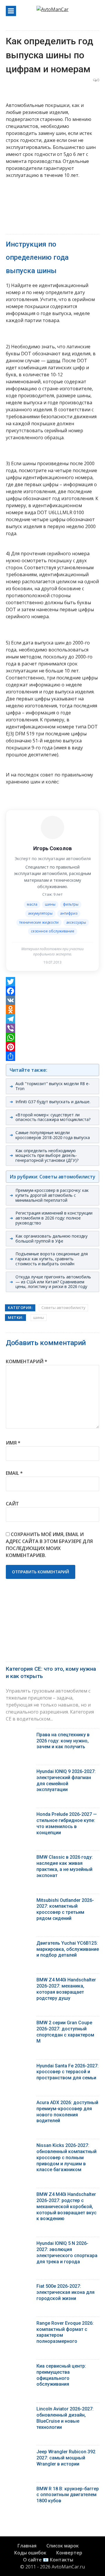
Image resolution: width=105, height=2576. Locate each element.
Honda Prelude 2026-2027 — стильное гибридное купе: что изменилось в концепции (67, 1823)
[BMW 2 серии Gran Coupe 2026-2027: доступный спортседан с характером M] (19, 2024)
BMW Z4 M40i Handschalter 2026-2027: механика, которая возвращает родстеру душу (66, 1989)
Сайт (12, 1504)
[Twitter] (52, 982)
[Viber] (52, 1028)
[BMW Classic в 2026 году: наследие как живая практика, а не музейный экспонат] (19, 1859)
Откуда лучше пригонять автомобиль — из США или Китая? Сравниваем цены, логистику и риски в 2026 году (53, 1282)
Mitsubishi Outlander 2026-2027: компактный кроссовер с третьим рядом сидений (65, 1909)
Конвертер (69, 2553)
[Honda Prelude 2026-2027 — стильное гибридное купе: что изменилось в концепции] (19, 1816)
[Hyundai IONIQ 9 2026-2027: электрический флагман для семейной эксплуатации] (19, 1773)
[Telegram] (52, 1019)
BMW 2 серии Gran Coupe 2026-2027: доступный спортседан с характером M (65, 2032)
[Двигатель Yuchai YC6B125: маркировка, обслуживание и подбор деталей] (19, 1945)
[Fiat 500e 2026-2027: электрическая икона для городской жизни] (19, 2288)
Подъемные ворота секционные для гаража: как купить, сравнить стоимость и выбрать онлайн (52, 1259)
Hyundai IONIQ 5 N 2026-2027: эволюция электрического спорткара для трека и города (67, 2252)
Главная (27, 2546)
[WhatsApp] (52, 1038)
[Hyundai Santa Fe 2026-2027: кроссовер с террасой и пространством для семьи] (19, 2067)
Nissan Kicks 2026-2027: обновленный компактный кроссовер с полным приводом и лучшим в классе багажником (66, 2157)
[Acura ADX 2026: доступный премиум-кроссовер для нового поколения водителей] (19, 2104)
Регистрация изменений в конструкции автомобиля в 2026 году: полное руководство (54, 1218)
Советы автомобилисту (63, 1308)
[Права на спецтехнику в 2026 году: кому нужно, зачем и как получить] (19, 1736)
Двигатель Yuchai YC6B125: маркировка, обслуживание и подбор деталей (68, 1949)
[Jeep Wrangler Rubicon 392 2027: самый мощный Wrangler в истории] (19, 2453)
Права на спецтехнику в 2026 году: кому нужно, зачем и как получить (63, 1741)
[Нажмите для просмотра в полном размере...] (8, 630)
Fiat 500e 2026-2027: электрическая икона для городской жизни (65, 2292)
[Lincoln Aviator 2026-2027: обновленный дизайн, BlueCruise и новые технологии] (19, 2410)
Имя (13, 1443)
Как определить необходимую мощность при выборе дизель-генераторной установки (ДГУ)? (47, 1156)
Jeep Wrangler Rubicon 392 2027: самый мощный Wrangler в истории (66, 2458)
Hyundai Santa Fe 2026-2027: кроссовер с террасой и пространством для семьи (68, 2072)
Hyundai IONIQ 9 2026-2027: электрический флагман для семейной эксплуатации (66, 1780)
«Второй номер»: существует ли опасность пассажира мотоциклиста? (53, 1117)
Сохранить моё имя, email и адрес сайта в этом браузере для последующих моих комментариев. (49, 1545)
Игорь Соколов (52, 848)
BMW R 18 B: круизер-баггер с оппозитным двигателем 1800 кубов (68, 2495)
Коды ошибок (30, 2553)
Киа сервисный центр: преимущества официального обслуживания (61, 2375)
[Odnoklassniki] (52, 1010)
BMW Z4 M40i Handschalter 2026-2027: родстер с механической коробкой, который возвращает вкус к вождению (66, 2206)
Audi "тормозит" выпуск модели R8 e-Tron (53, 1086)
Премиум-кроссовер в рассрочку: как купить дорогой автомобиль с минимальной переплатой (52, 1195)
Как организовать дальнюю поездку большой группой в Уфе (51, 1238)
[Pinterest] (52, 1047)
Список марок (63, 2546)
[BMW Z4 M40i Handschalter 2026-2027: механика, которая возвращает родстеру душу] (19, 1981)
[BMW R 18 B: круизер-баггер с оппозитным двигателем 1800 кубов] (19, 2490)
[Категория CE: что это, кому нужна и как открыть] (52, 1628)
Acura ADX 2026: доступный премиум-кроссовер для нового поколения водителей (67, 2112)
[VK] (52, 1000)
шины (53, 361)
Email (14, 1473)
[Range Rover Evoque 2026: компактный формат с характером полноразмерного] (19, 2325)
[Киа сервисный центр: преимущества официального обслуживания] (19, 2367)
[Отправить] (52, 1056)
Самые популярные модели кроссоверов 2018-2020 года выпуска (53, 1135)
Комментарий (27, 1361)
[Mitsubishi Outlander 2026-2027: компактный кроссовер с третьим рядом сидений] (19, 1902)
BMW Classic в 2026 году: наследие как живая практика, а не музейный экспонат (65, 1866)
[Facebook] (52, 991)
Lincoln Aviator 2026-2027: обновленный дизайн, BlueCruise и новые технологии (65, 2418)
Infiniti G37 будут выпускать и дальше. (53, 1102)
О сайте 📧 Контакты (48, 2560)
